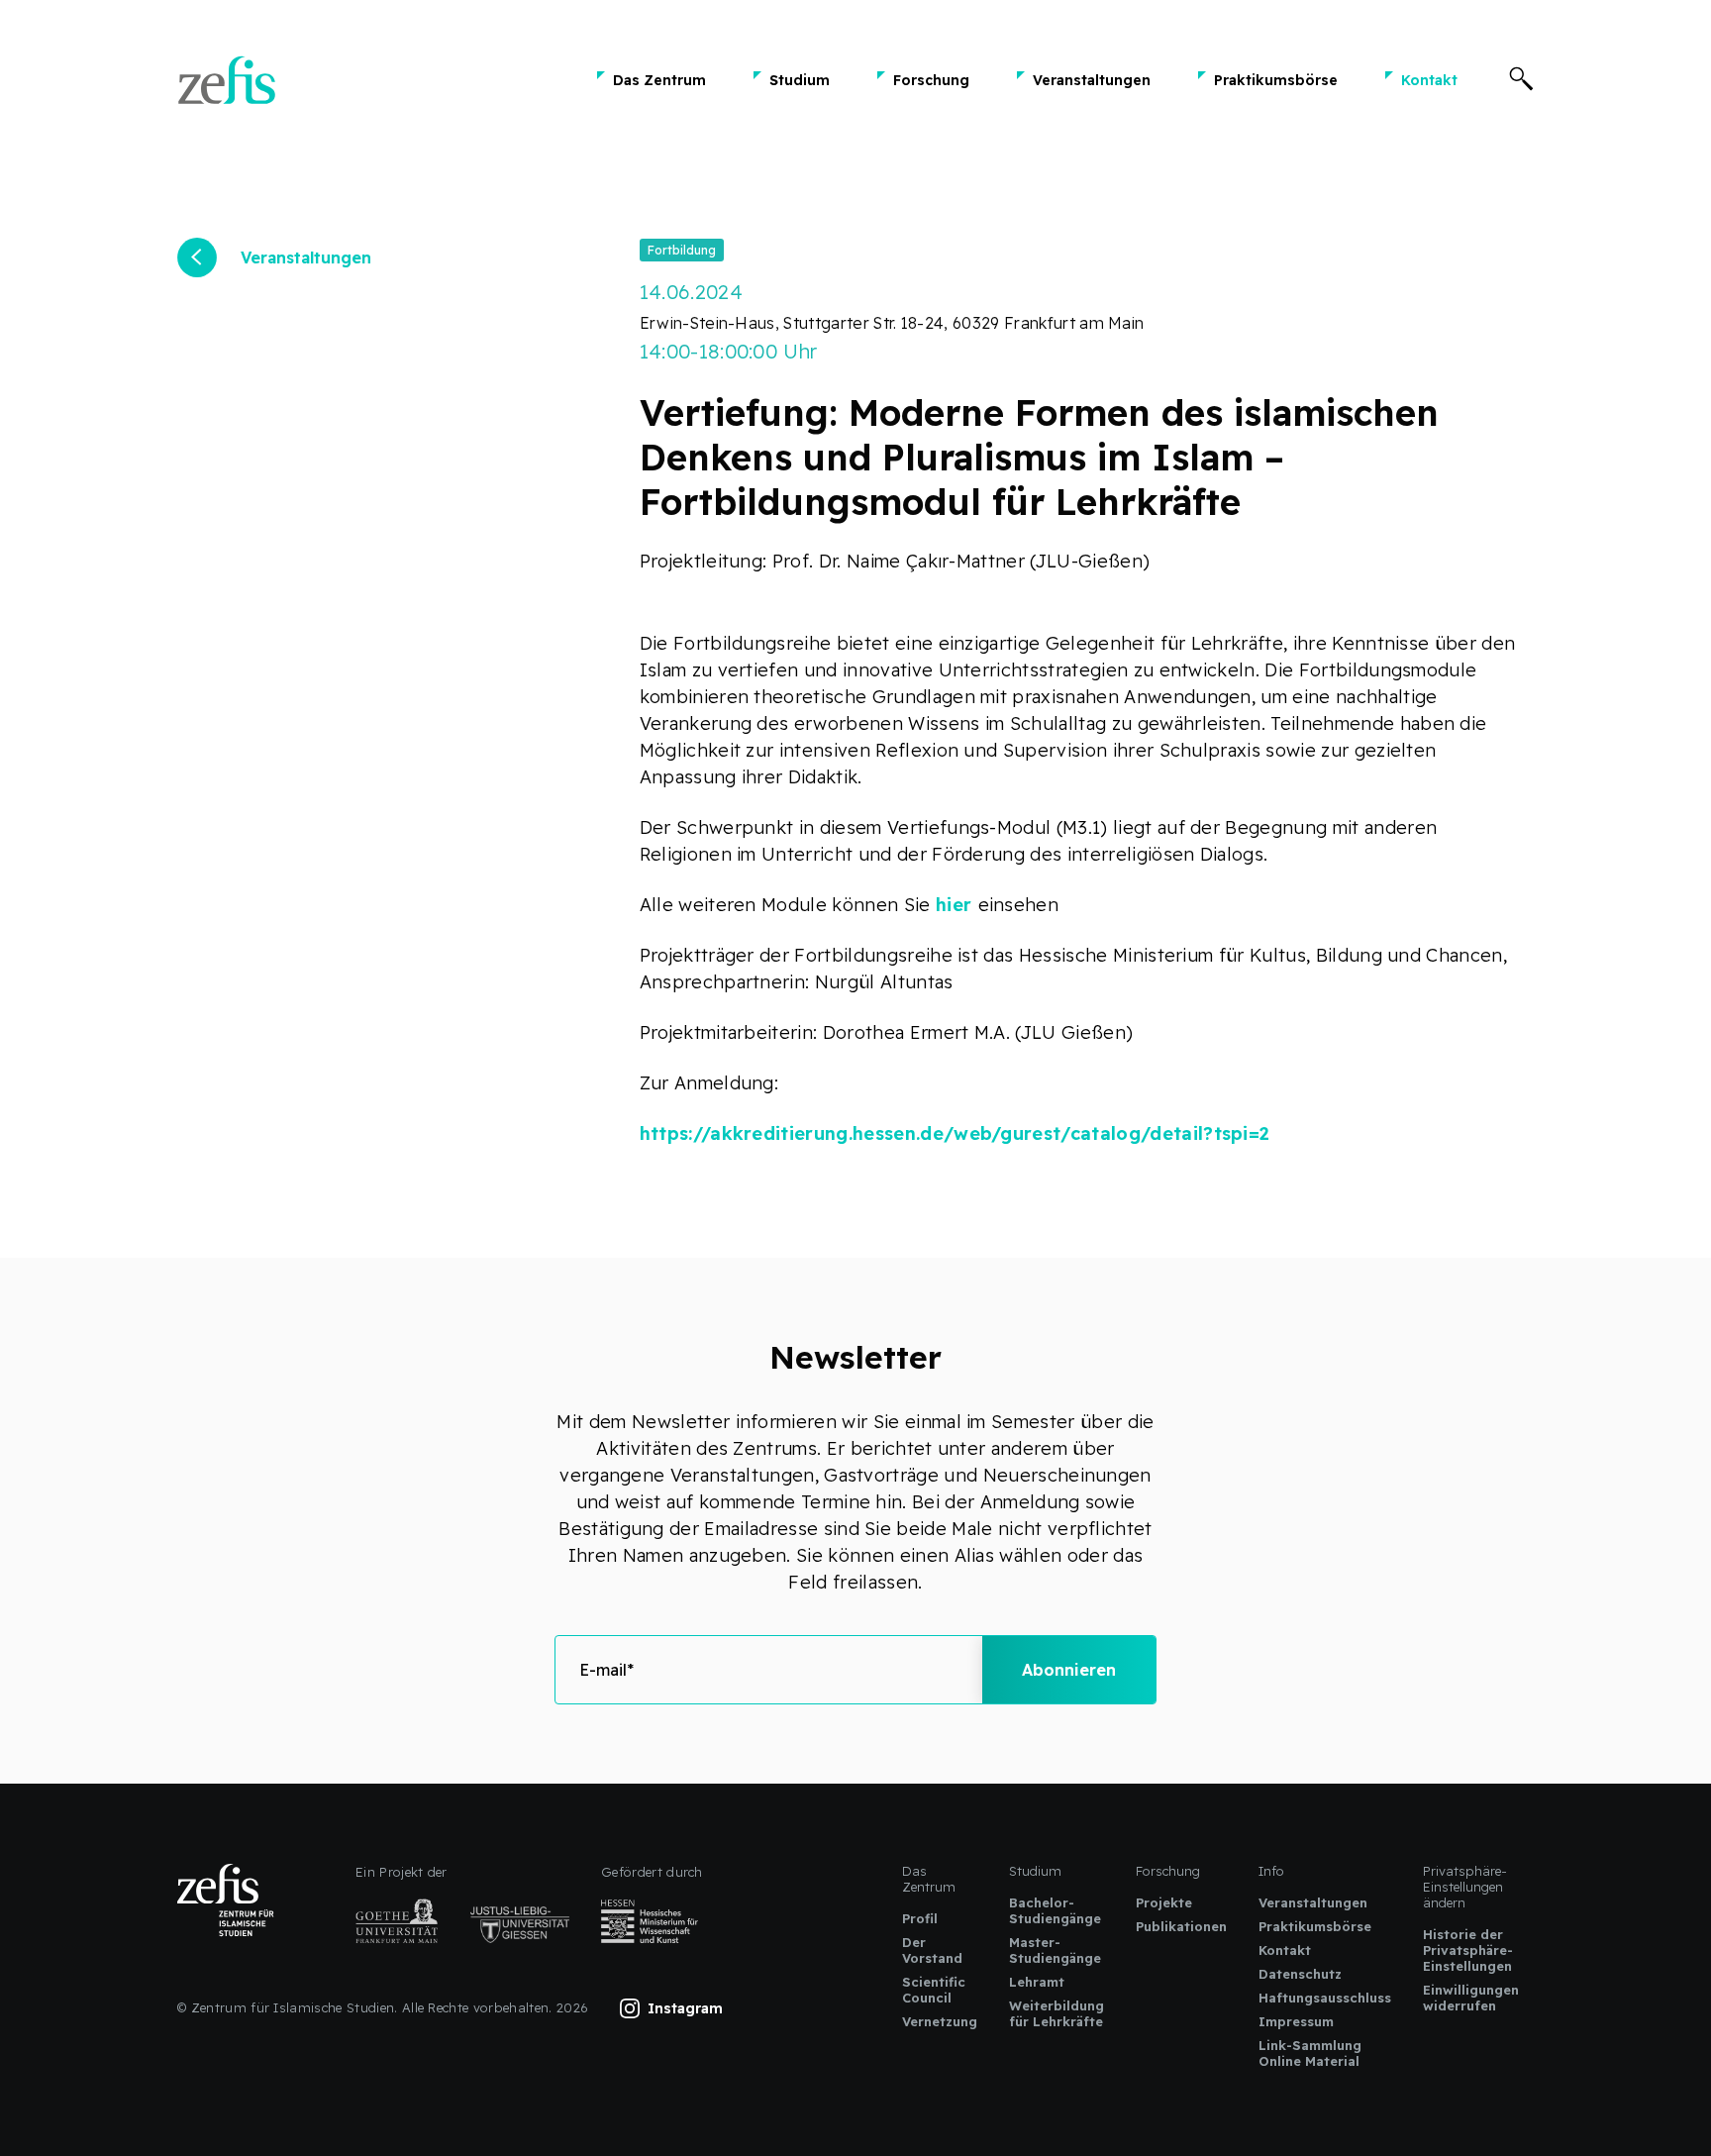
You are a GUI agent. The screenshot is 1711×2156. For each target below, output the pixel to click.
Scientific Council (934, 1990)
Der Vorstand (932, 1950)
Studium (800, 80)
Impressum (1296, 2021)
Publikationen (1181, 1926)
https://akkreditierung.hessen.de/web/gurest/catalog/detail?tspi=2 (955, 1133)
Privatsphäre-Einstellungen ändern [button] (1465, 1887)
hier (957, 905)
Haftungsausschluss (1325, 1998)
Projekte (1164, 1902)
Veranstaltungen (1092, 80)
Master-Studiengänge (1055, 1950)
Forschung (931, 80)
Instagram (685, 2008)
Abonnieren (1069, 1670)
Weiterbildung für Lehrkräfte (1057, 2013)
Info (1271, 1871)
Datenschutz (1300, 1974)
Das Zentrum (659, 80)
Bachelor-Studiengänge (1055, 1910)
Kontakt (1429, 80)
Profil (920, 1918)
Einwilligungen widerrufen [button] (1471, 1998)
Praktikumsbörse (1276, 80)
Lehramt (1037, 1982)
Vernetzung (940, 2021)
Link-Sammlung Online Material (1310, 2053)
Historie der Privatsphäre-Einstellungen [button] (1468, 1950)
